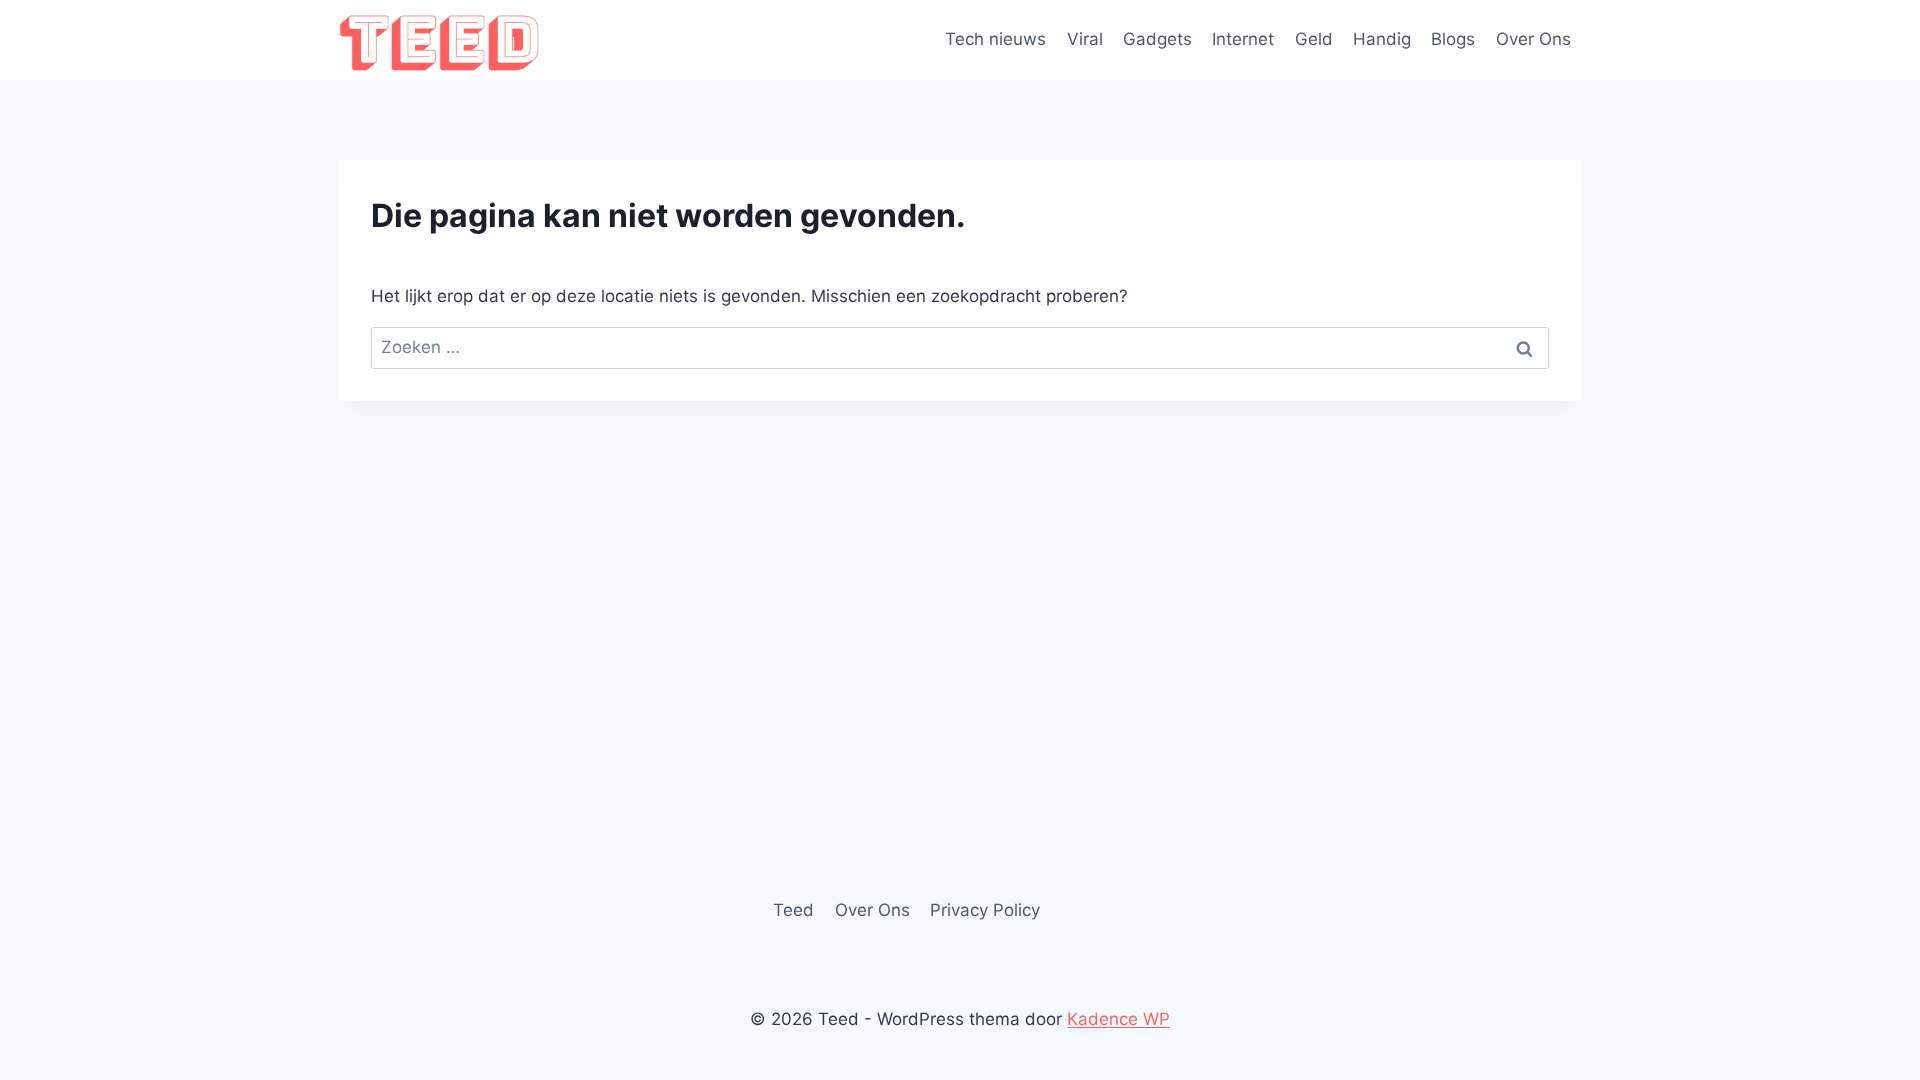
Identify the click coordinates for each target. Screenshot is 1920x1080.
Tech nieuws (995, 39)
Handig (1382, 39)
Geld (1314, 39)
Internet (1243, 39)
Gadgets (1157, 39)
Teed (793, 910)
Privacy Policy (985, 910)
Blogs (1453, 39)
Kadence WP (1118, 1019)
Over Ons (1533, 39)
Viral (1085, 39)
